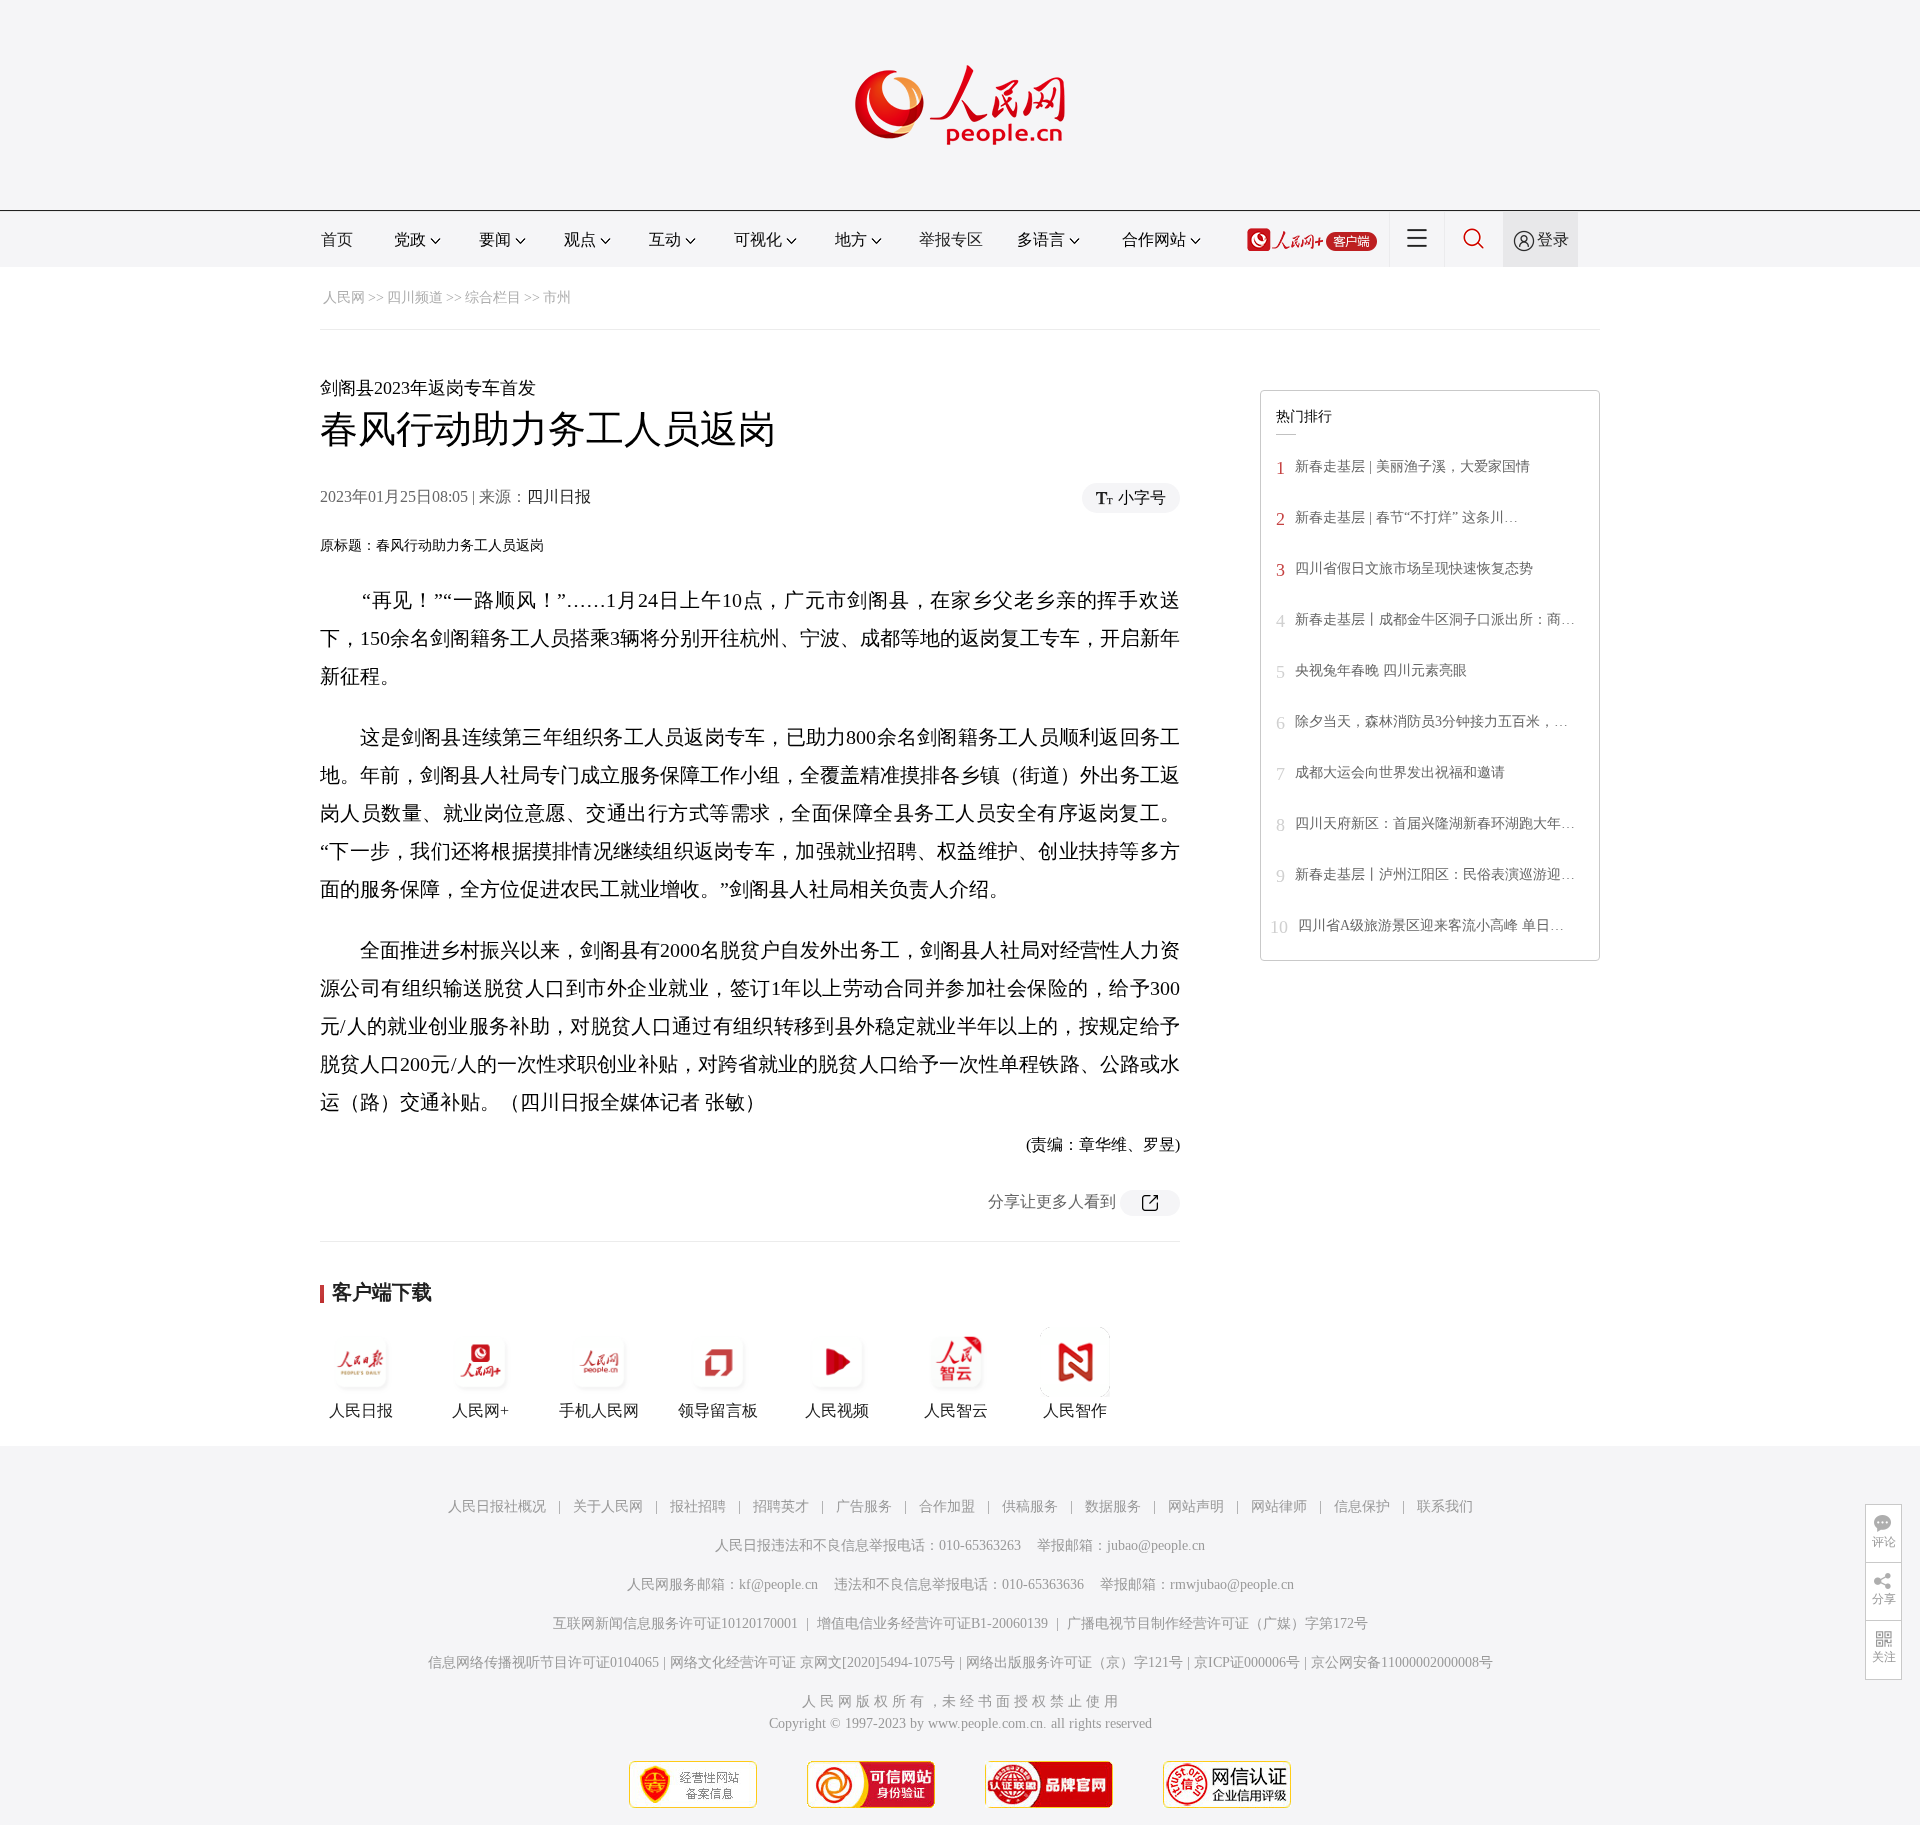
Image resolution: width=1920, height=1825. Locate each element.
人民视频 (837, 1410)
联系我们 (1445, 1506)
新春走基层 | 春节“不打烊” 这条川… (1406, 517)
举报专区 (951, 239)
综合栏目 (493, 297)
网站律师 (1279, 1506)
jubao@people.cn (1156, 1545)
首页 (337, 239)
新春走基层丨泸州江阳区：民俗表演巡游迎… (1435, 874)
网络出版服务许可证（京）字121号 (1074, 1662)
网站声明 (1196, 1506)
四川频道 (415, 297)
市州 (557, 297)
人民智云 (956, 1410)
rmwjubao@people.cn (1232, 1584)
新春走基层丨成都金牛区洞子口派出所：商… (1435, 619)
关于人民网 (608, 1506)
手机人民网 (599, 1410)
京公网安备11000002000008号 (1402, 1662)
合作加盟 (947, 1506)
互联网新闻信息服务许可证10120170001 (675, 1623)
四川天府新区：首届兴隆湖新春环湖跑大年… (1435, 823)
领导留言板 (718, 1410)
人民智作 (1075, 1410)
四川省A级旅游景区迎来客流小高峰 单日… (1431, 925)
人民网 (344, 297)
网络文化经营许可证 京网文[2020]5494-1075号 (812, 1662)
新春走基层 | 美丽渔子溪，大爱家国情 (1412, 466)
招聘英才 (781, 1506)
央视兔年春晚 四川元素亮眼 (1381, 670)
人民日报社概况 (497, 1506)
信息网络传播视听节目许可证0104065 (543, 1662)
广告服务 (864, 1506)
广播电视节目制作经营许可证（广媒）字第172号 (1217, 1623)
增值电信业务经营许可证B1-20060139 (932, 1623)
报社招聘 (698, 1506)
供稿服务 (1030, 1506)
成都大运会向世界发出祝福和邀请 (1400, 772)
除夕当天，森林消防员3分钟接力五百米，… (1431, 721)
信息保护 (1362, 1506)
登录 (1553, 239)
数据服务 (1113, 1506)
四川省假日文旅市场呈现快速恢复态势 (1414, 568)
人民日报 (361, 1410)
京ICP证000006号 (1247, 1662)
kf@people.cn (778, 1584)
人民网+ (480, 1410)
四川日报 (559, 496)
